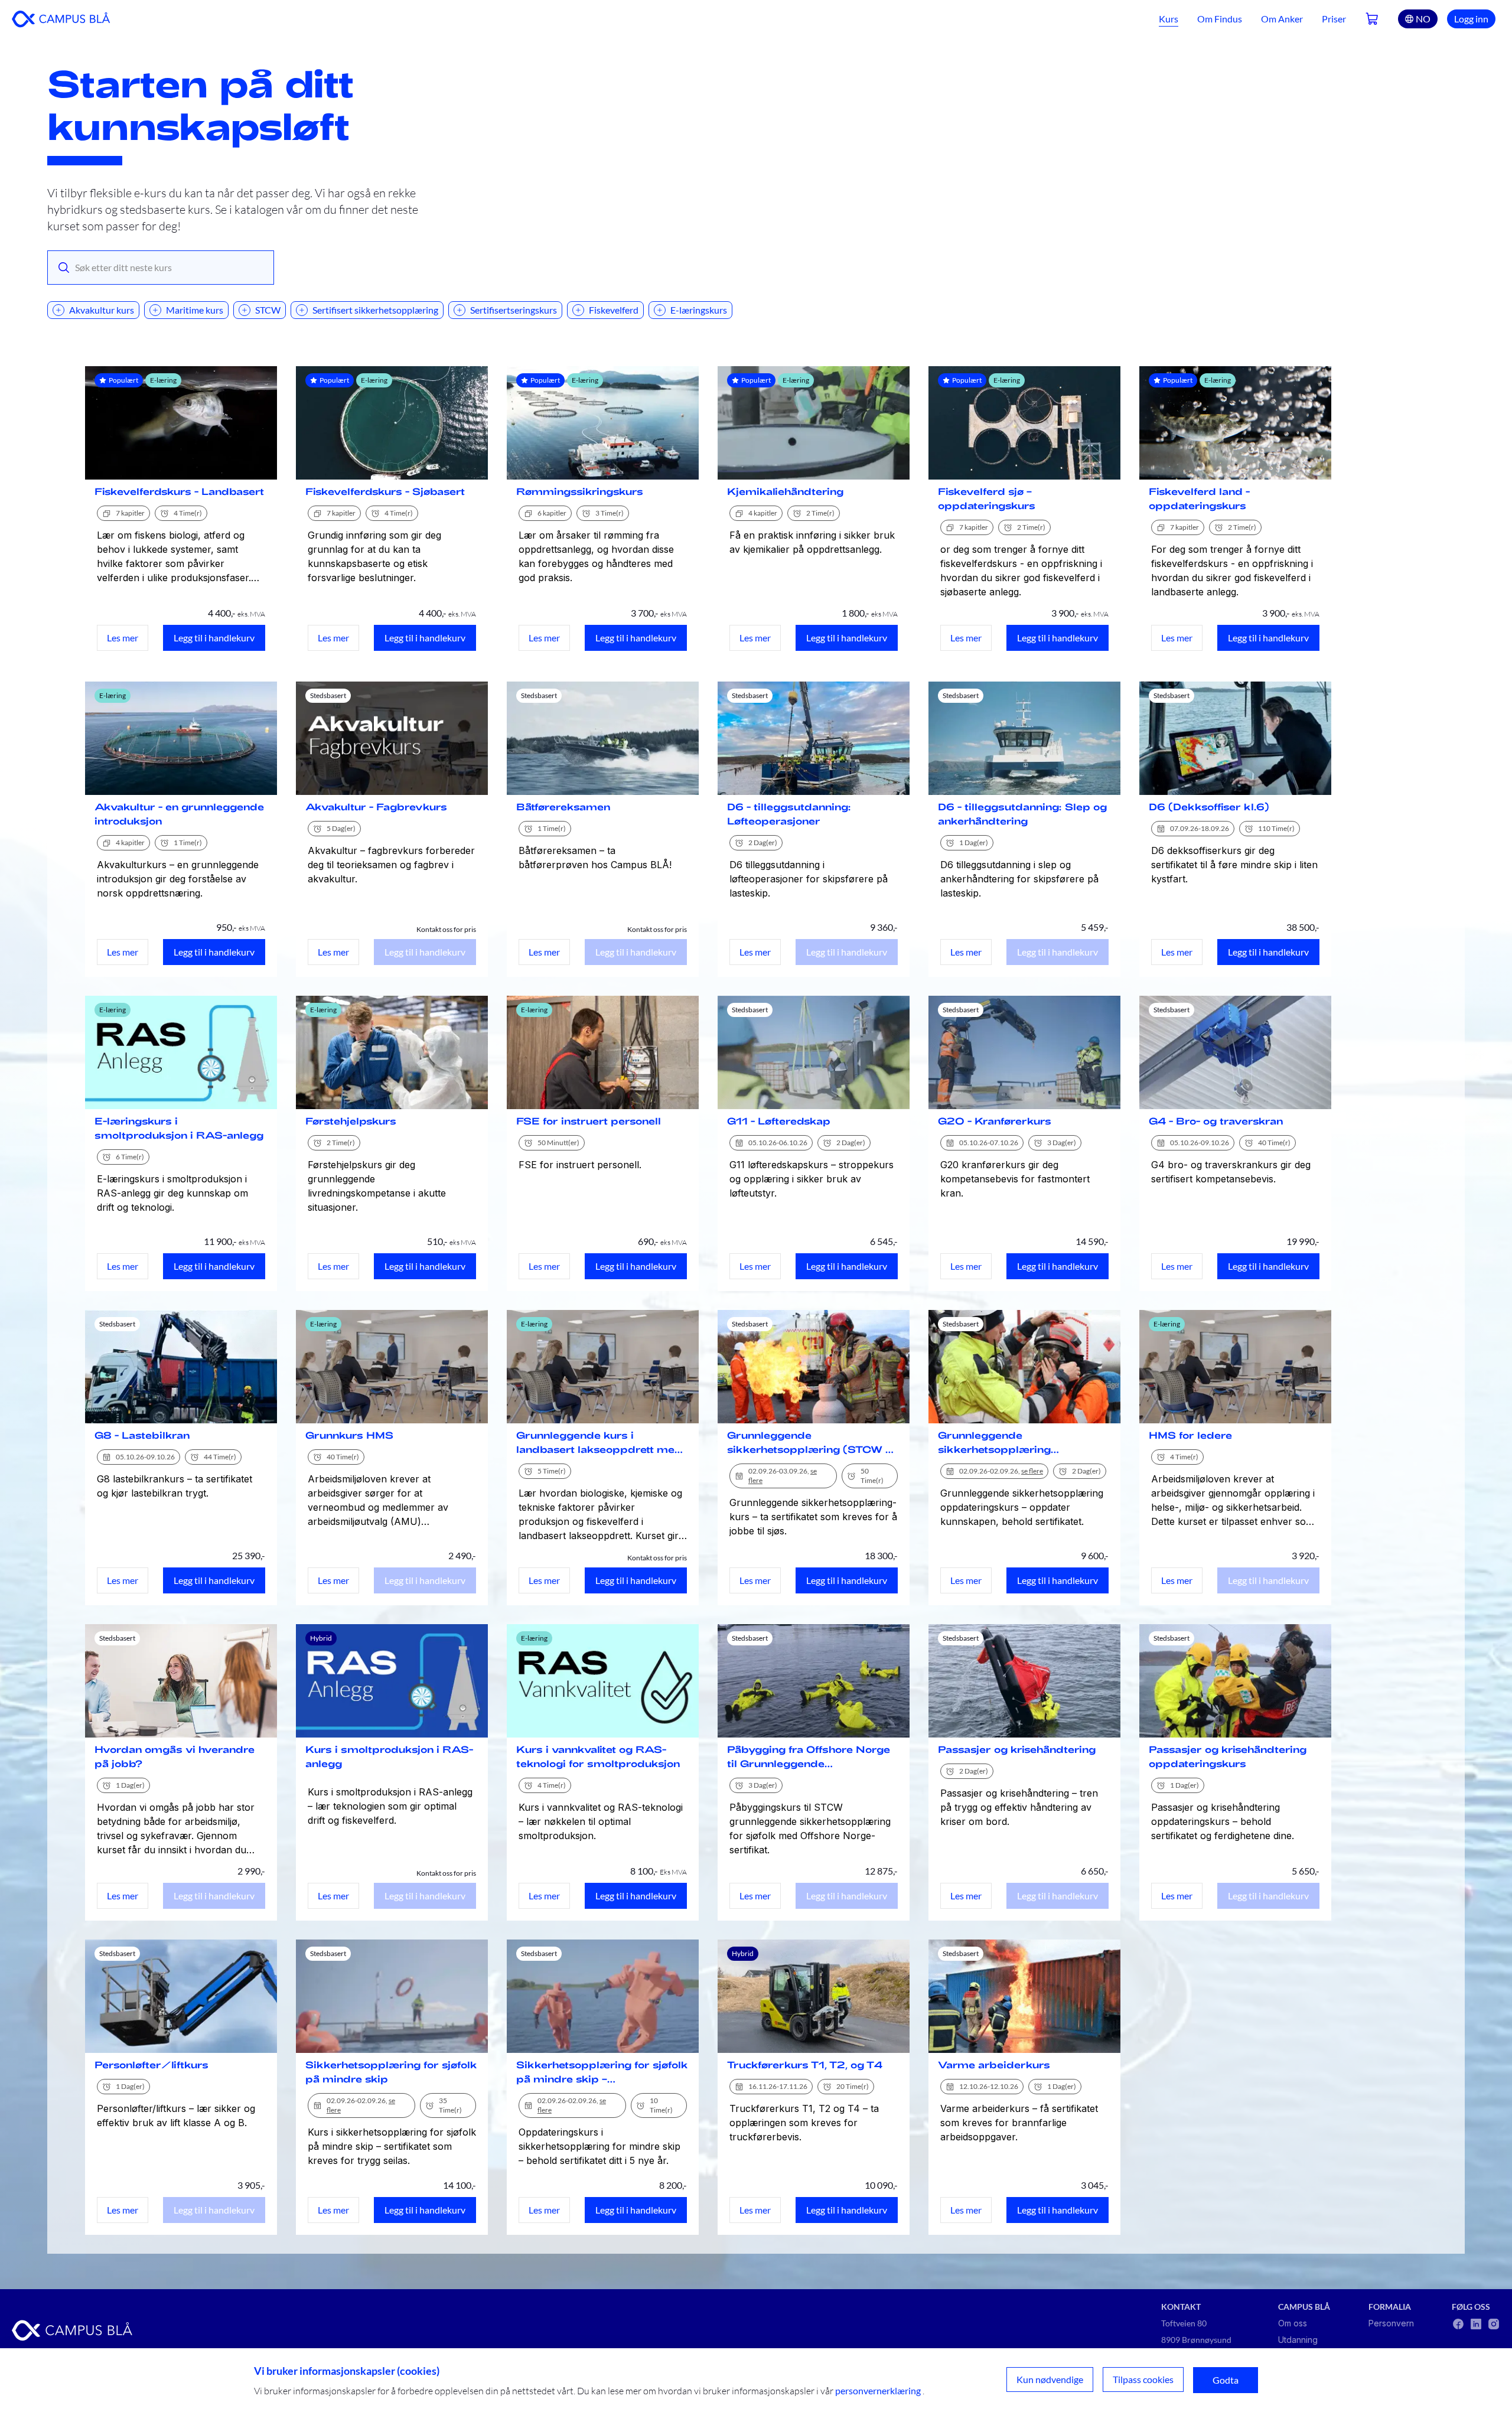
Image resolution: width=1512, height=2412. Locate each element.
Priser (1334, 19)
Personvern (1391, 2323)
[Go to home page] (61, 19)
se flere (1032, 1471)
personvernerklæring (878, 2390)
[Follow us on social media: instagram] (1494, 2324)
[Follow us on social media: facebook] (1458, 2324)
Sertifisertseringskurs (514, 310)
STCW (268, 310)
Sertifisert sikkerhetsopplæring (375, 310)
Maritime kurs (195, 310)
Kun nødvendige (1050, 2379)
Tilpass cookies (1143, 2379)
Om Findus (1220, 19)
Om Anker (1282, 19)
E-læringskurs (699, 310)
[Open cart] (1372, 19)
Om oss (1293, 2323)
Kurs (1169, 19)
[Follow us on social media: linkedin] (1476, 2324)
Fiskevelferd (614, 310)
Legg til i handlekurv (214, 638)
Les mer (123, 638)
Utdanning (1298, 2340)
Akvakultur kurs (102, 310)
